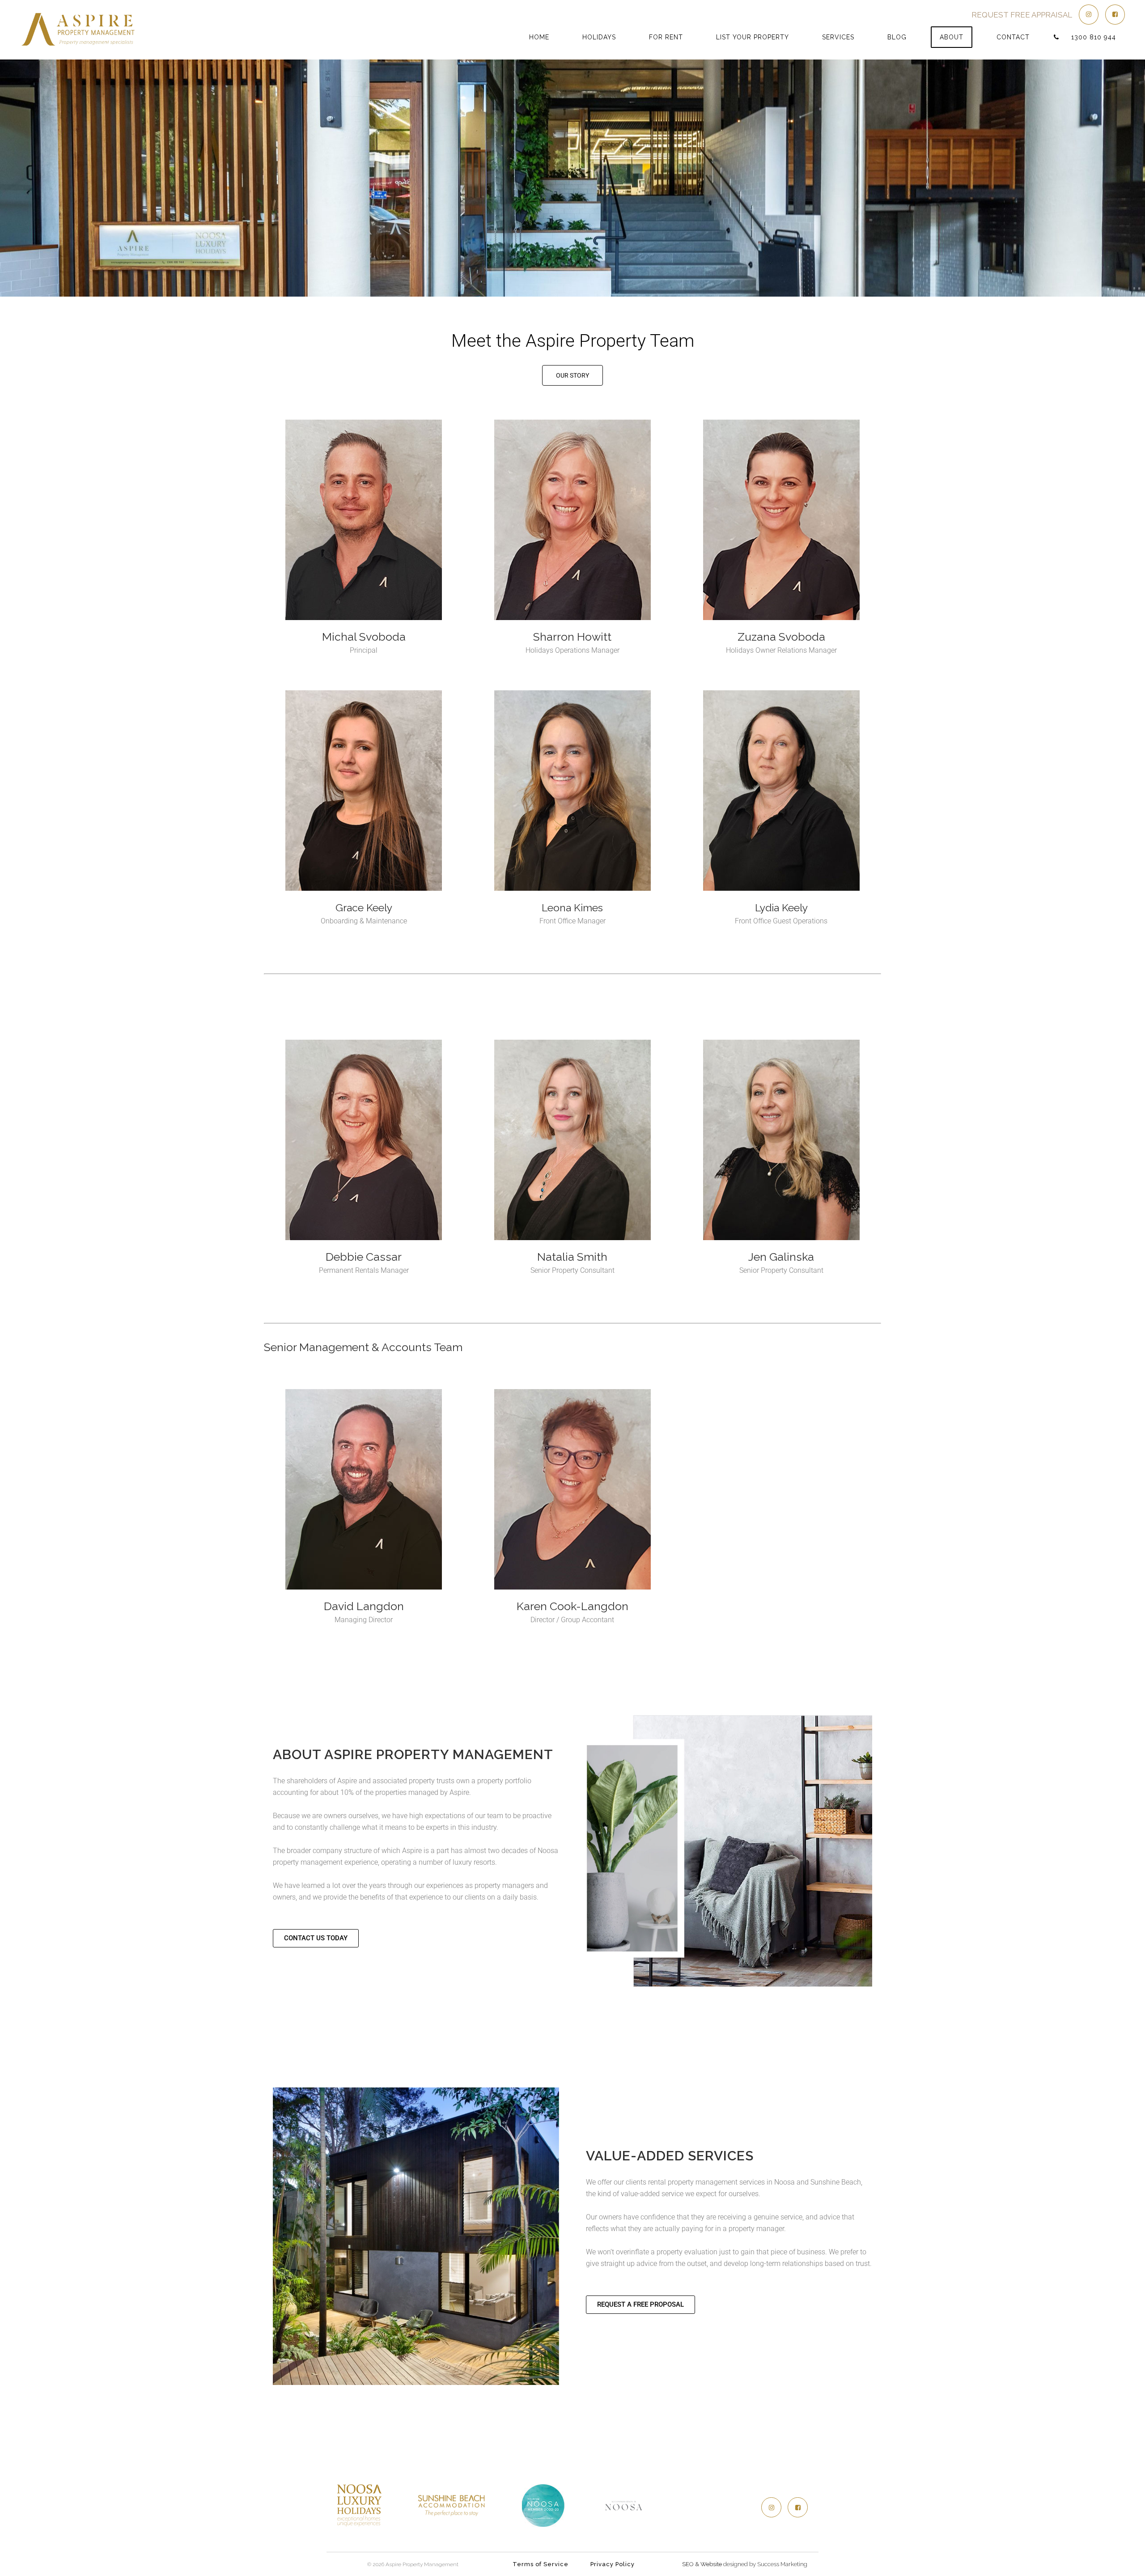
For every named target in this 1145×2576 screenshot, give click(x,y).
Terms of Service (541, 2564)
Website (711, 2564)
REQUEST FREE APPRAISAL (1022, 15)
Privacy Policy (613, 2564)
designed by (740, 2564)
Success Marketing (782, 2564)
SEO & (691, 2564)
